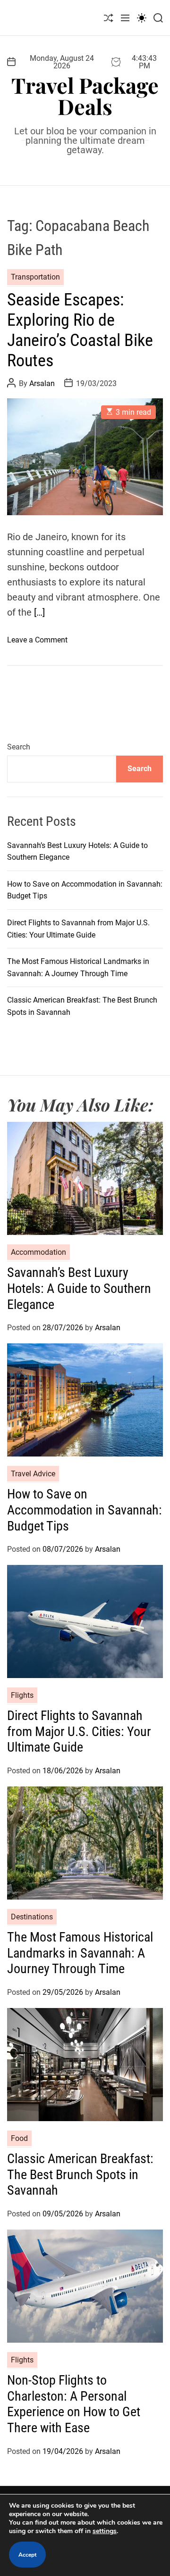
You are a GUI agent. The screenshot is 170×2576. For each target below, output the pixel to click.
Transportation (35, 277)
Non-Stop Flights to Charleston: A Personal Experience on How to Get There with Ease (74, 2404)
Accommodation (38, 1252)
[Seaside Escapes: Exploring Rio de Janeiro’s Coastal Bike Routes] (85, 457)
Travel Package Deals (85, 96)
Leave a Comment (37, 640)
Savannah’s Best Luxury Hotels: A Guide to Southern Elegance (79, 1288)
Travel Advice (33, 1474)
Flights (22, 1695)
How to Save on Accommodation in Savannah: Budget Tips (85, 1510)
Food (19, 2138)
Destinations (32, 1917)
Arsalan (42, 383)
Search (19, 747)
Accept (27, 2555)
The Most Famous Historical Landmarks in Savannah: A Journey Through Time (80, 1953)
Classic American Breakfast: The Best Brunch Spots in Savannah (80, 2174)
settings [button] (105, 2531)
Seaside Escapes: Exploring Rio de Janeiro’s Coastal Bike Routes (80, 330)
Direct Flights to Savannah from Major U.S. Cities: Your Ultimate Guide (79, 1731)
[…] (39, 612)
